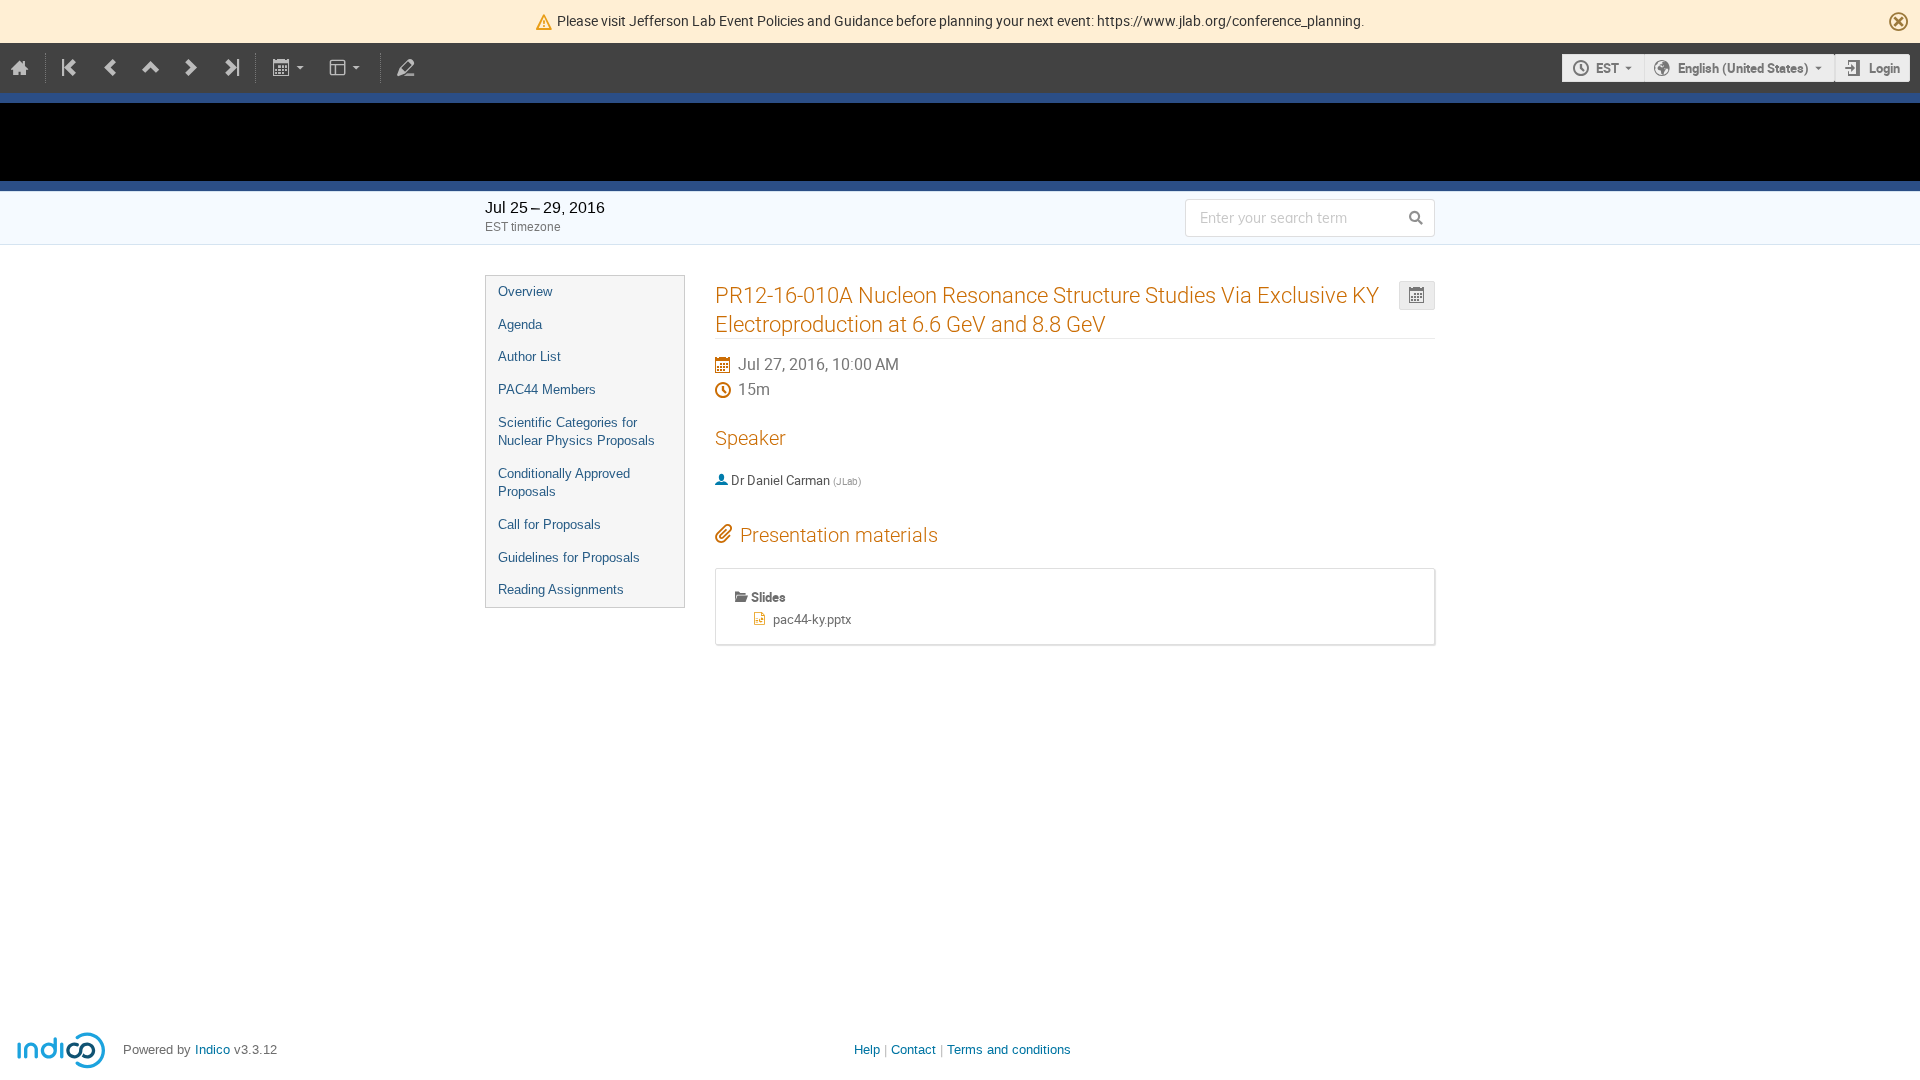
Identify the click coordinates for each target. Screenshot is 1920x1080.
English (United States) (1743, 68)
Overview (525, 291)
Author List (529, 356)
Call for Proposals (549, 524)
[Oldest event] (71, 68)
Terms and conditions (1009, 1049)
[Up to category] (151, 68)
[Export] (289, 68)
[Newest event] (230, 68)
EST (1607, 68)
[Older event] (111, 68)
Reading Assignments (561, 589)
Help (867, 1049)
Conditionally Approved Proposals (564, 483)
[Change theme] (346, 68)
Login (1884, 68)
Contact (913, 1049)
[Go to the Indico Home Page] (20, 68)
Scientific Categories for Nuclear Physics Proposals (576, 432)
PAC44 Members (547, 389)
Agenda (520, 324)
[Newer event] (191, 68)
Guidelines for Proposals (569, 557)
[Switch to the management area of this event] (406, 68)
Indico (212, 1049)
